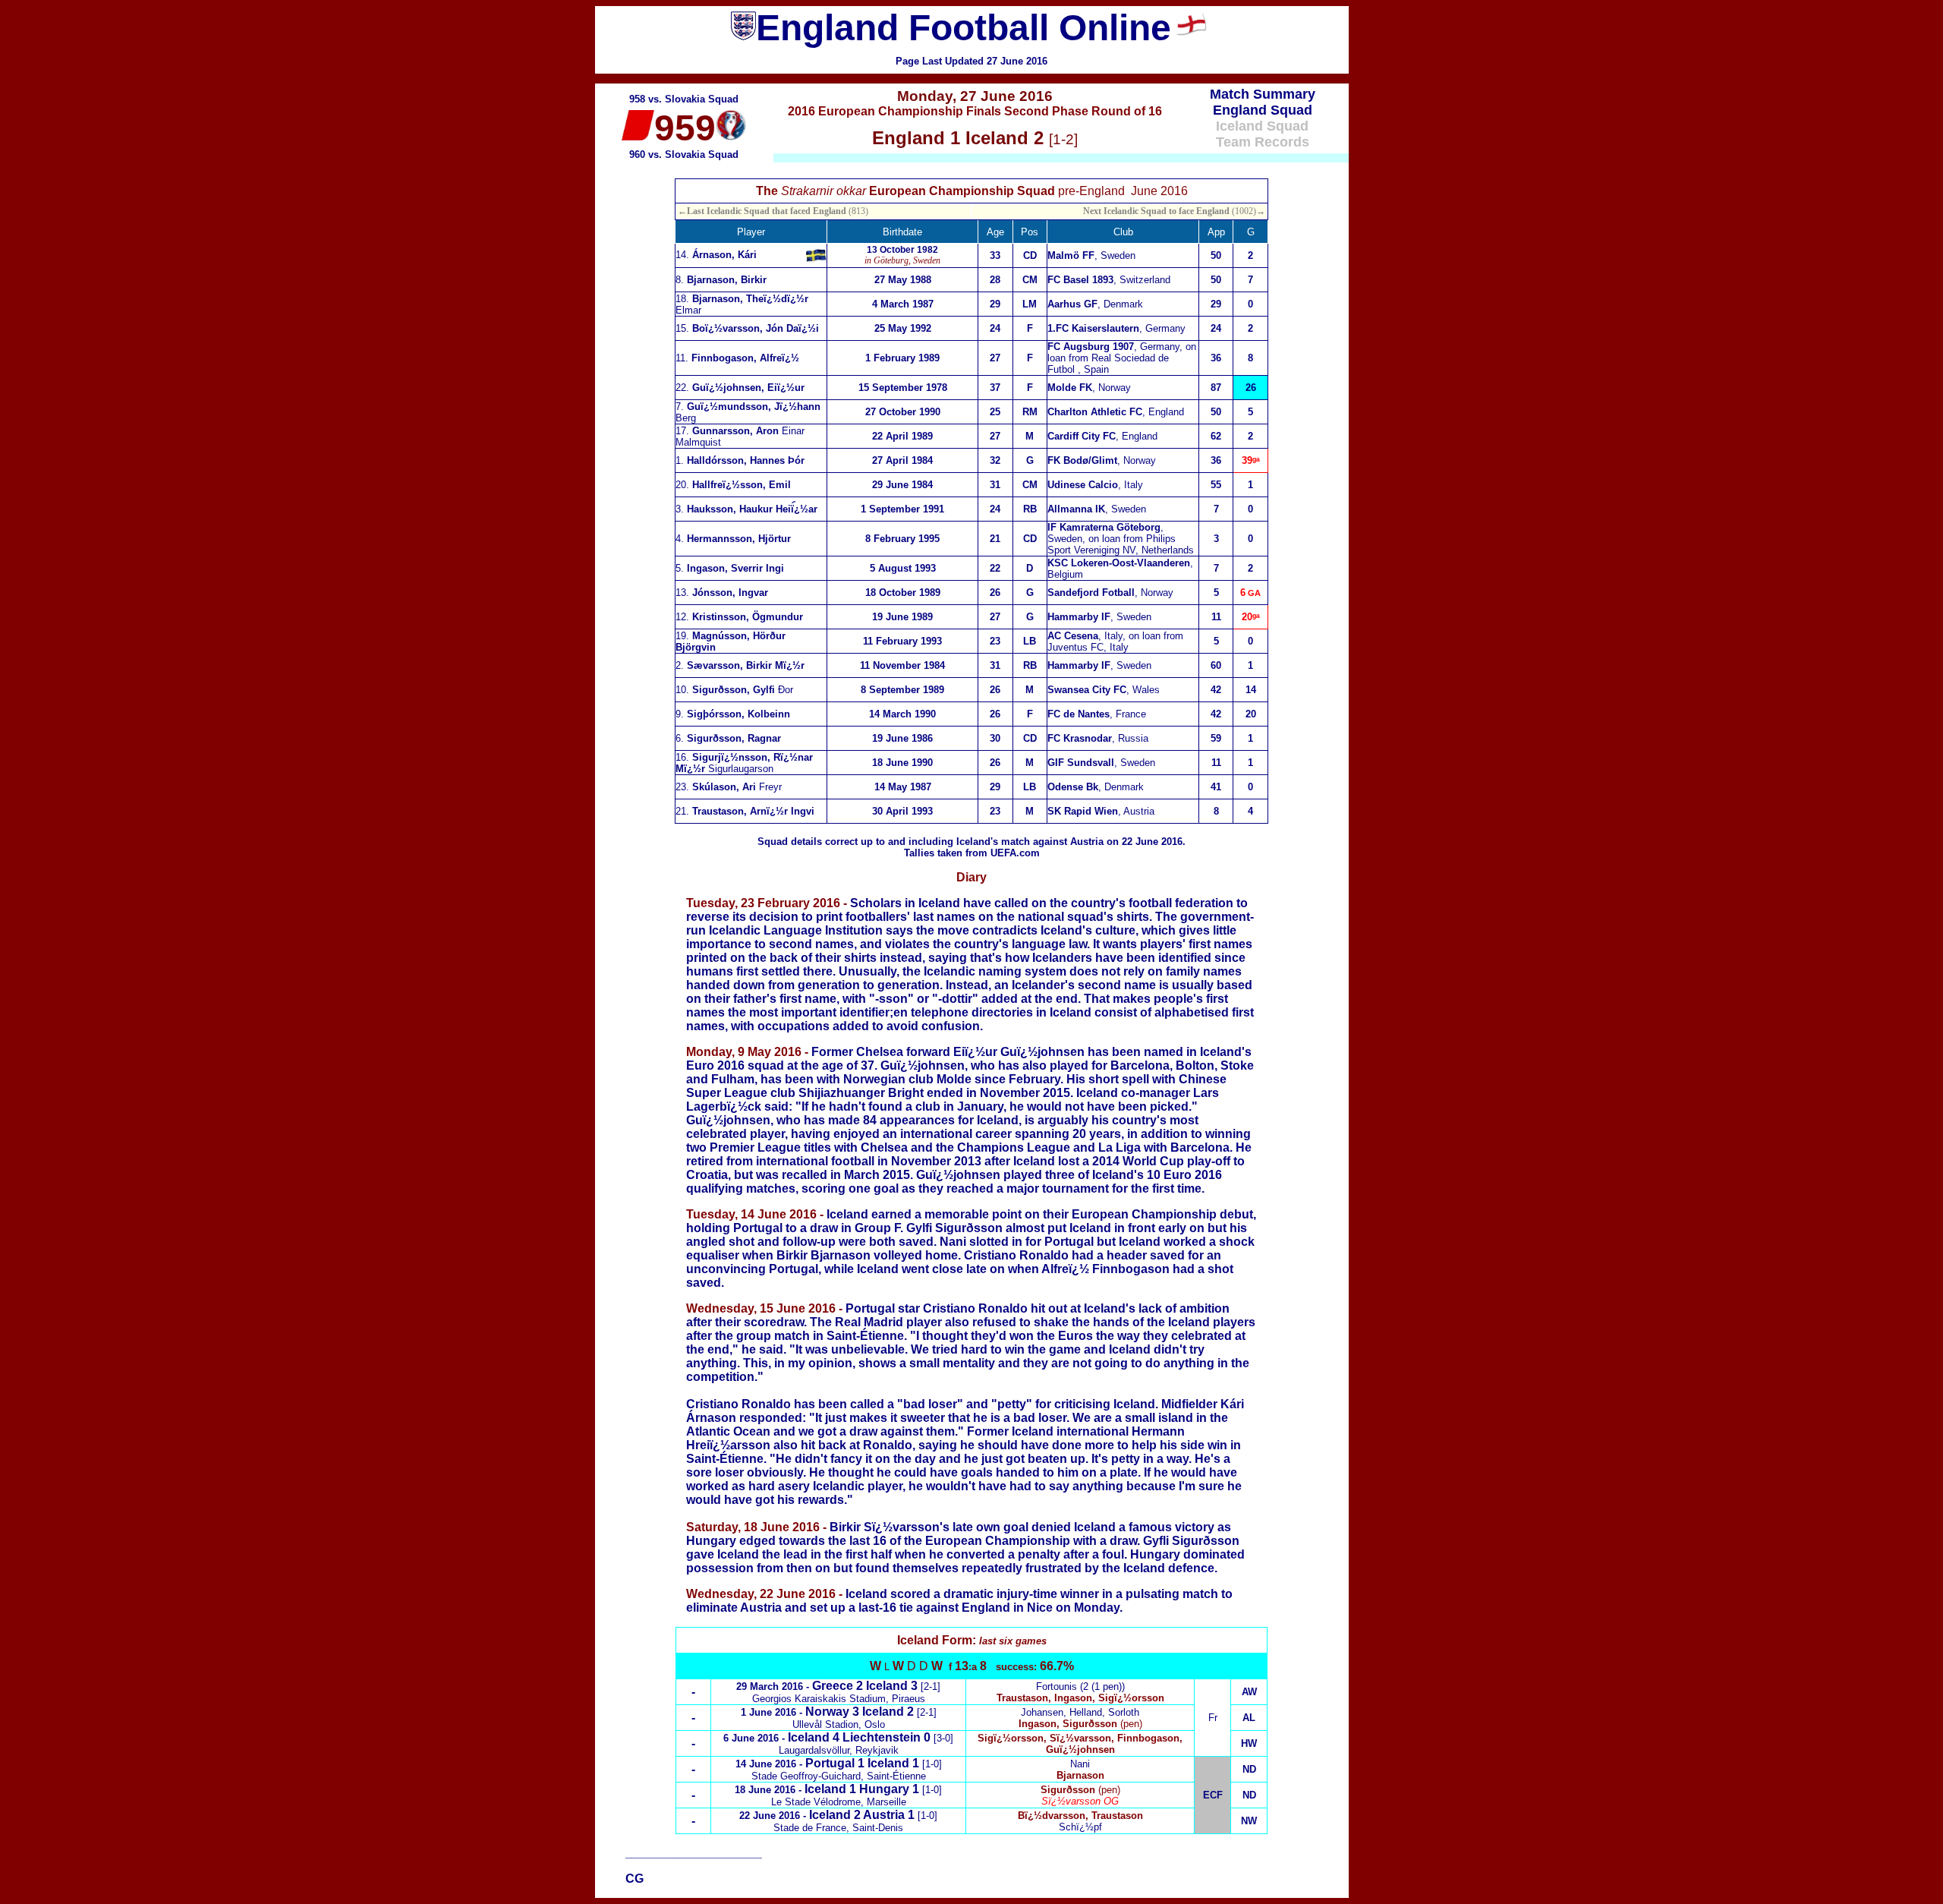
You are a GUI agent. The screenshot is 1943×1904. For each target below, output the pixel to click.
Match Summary (1263, 94)
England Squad (1263, 110)
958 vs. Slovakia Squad (684, 99)
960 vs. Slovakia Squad (684, 154)
